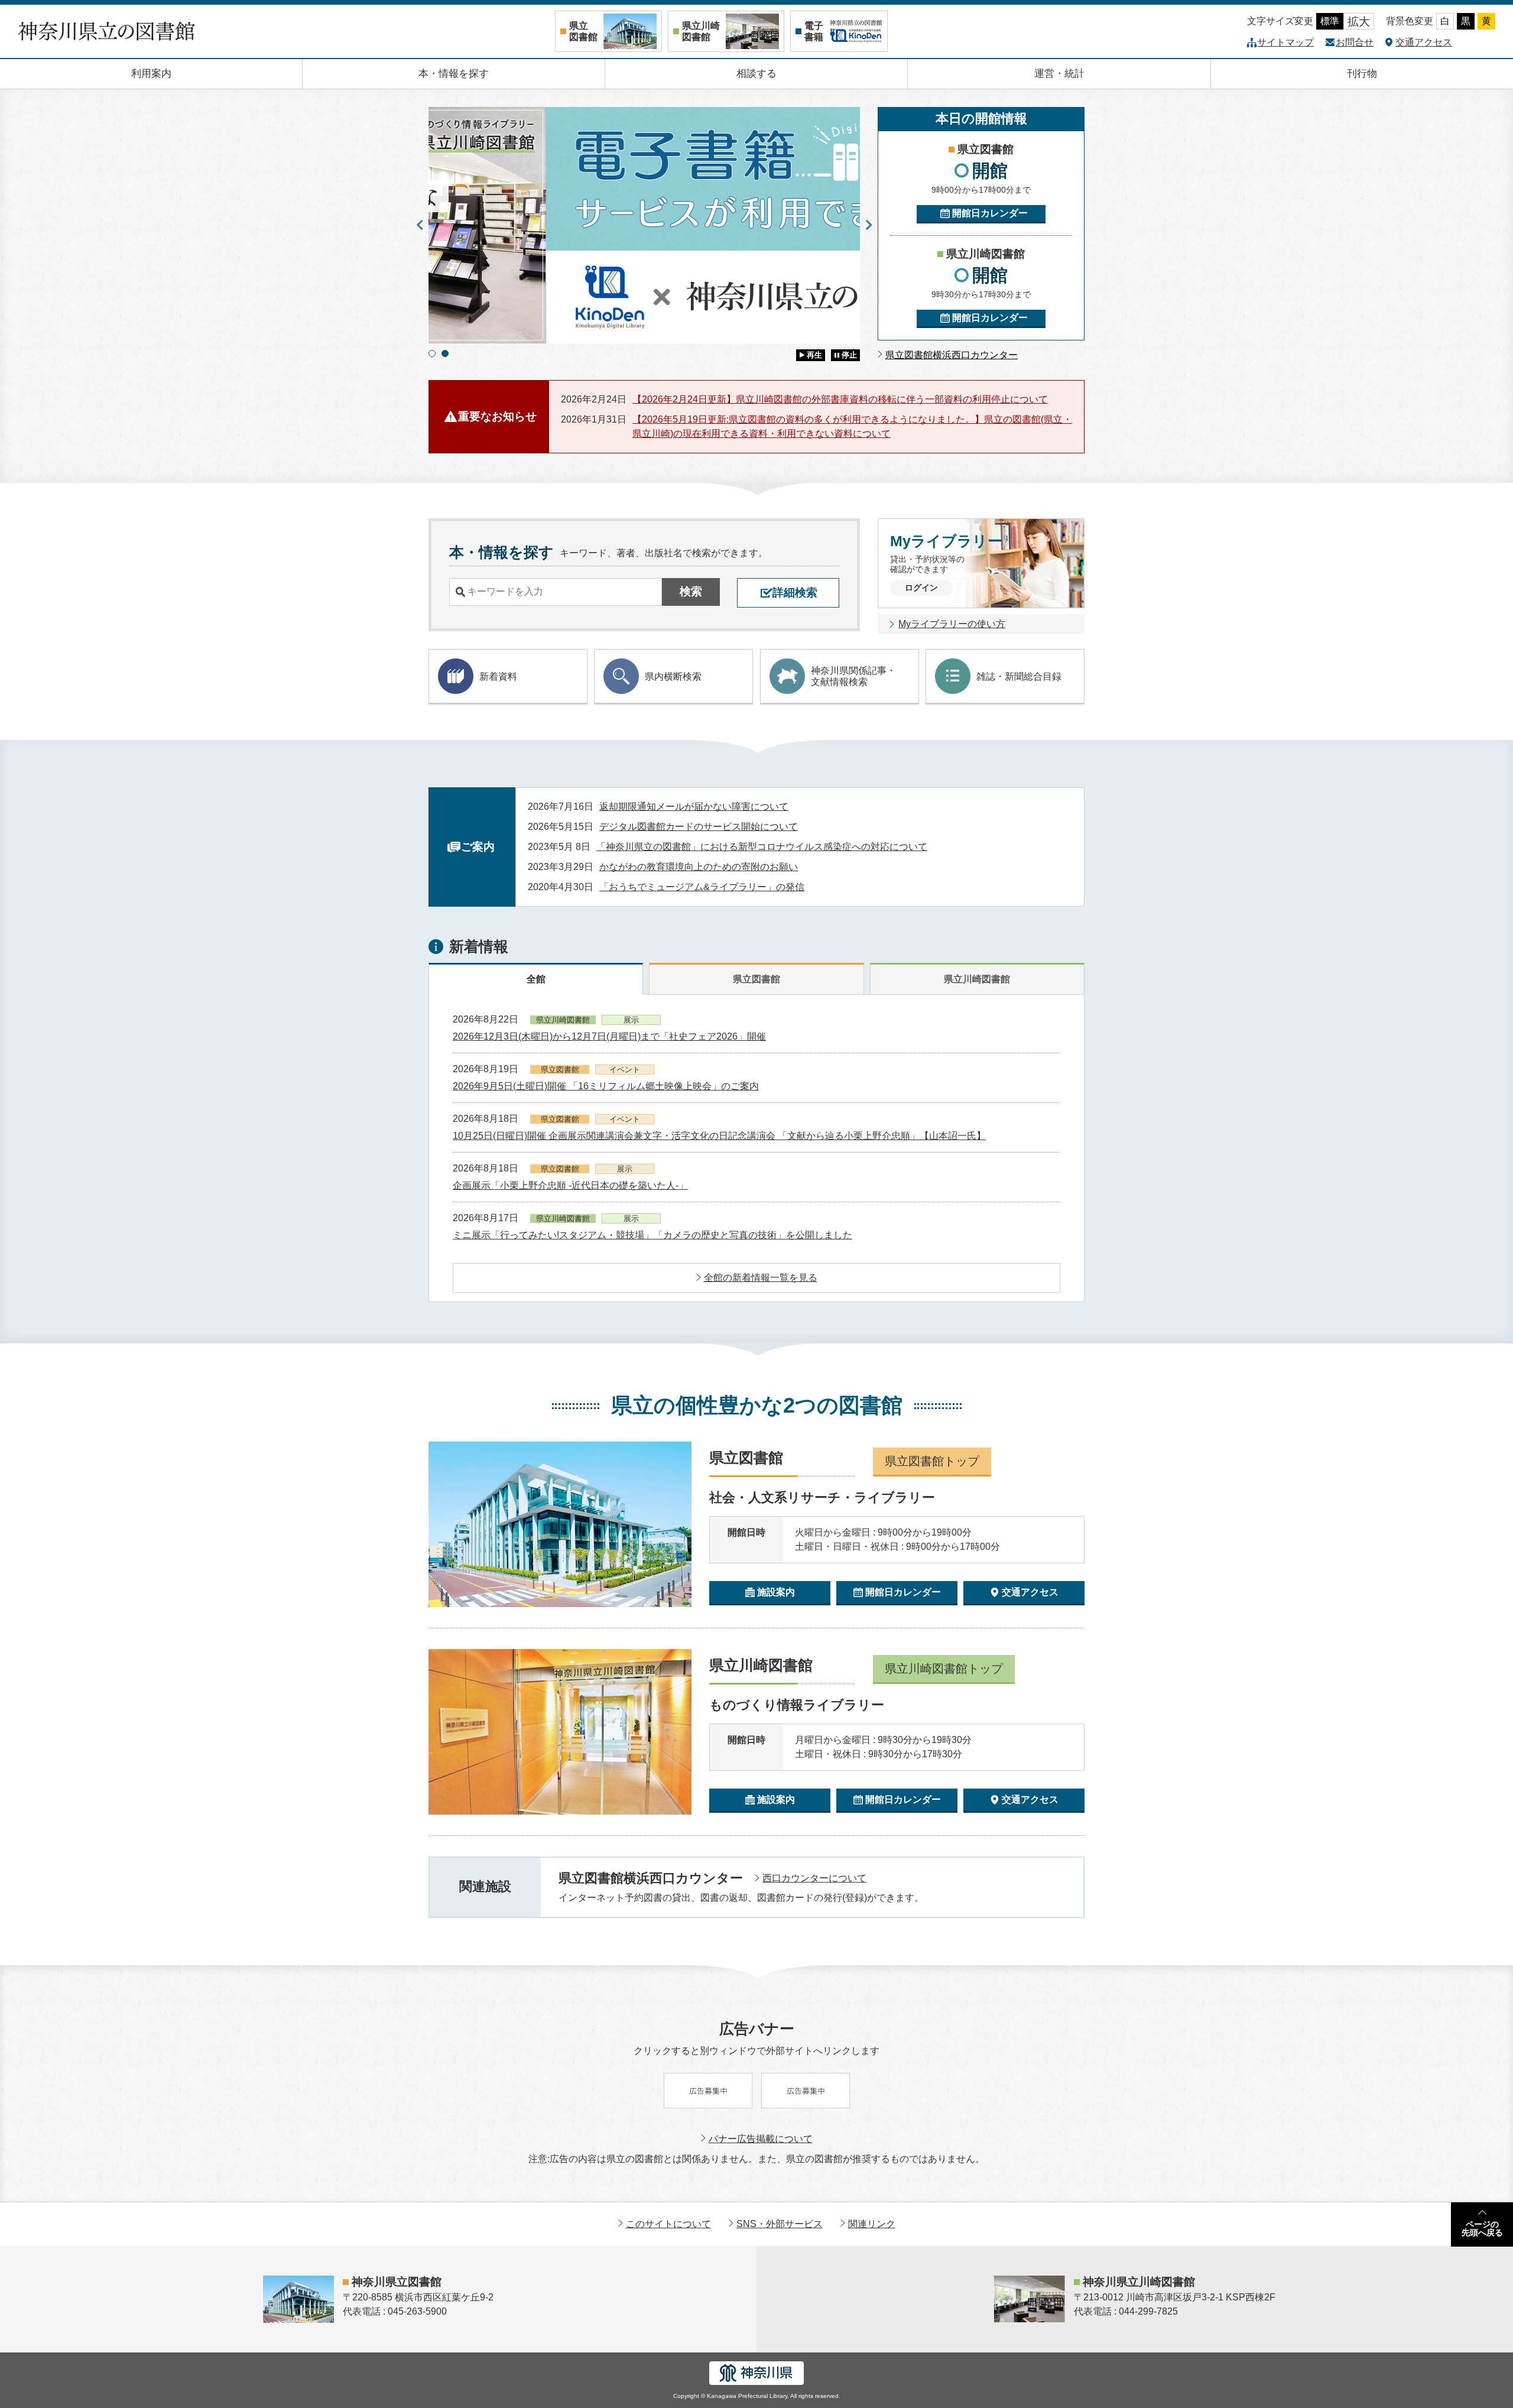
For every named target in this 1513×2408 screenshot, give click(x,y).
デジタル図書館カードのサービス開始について (699, 827)
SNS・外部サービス (780, 2224)
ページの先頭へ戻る (1482, 2228)
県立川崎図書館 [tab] (977, 979)
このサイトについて (668, 2224)
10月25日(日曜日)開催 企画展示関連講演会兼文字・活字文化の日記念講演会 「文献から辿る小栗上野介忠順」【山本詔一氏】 (719, 1136)
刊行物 (1362, 74)
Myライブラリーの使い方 (952, 624)
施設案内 (776, 1592)
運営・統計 (1059, 74)
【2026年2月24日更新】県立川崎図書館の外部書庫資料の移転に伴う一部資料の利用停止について (840, 399)
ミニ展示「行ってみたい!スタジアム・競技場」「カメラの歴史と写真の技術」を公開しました (652, 1235)
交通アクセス (1424, 42)
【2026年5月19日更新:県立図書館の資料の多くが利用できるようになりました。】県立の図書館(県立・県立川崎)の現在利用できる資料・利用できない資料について (852, 426)
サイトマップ (1285, 42)
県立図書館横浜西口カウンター (952, 355)
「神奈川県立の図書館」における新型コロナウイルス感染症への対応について (762, 847)
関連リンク (872, 2224)
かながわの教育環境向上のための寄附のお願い (699, 867)
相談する (756, 74)
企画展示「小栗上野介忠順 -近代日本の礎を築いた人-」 (570, 1185)
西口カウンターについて (814, 1878)
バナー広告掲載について (761, 2139)
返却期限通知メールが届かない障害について (694, 807)
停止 (849, 355)
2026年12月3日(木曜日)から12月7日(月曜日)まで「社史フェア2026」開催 (609, 1036)
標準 (1330, 21)
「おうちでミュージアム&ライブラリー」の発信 (702, 887)
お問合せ (1355, 42)
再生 (814, 355)
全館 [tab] (536, 979)
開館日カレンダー (990, 213)
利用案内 (151, 74)
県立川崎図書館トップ (944, 1669)
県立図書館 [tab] (756, 979)
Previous (420, 225)
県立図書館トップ (932, 1461)
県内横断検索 (673, 676)
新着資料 (498, 676)
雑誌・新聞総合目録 (1019, 676)
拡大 (1359, 22)
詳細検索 (795, 593)
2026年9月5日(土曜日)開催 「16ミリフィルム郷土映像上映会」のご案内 (606, 1086)
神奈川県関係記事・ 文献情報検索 (853, 676)
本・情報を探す (454, 74)
